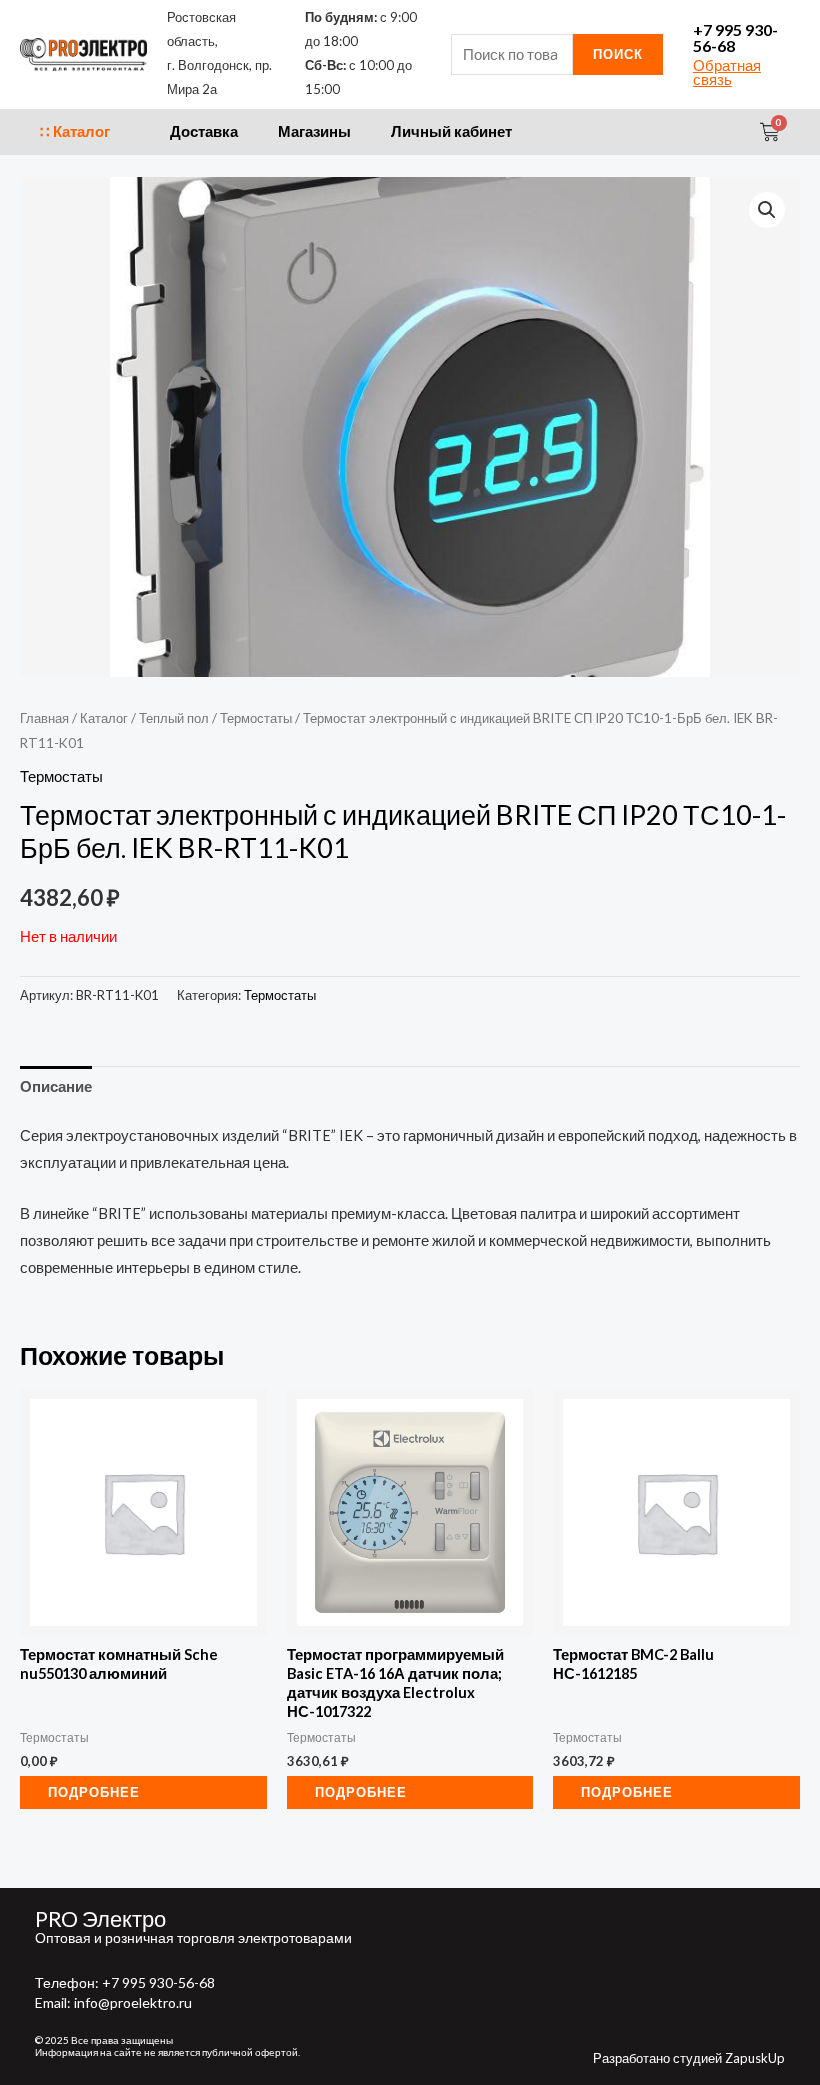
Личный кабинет (451, 131)
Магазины (314, 131)
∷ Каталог (75, 131)
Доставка (204, 131)
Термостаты (256, 718)
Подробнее (94, 1792)
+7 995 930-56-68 (735, 37)
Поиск (618, 54)
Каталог (104, 718)
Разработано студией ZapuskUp (689, 2058)
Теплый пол (174, 718)
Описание (56, 1086)
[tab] (56, 1087)
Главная (44, 718)
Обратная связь (727, 73)
